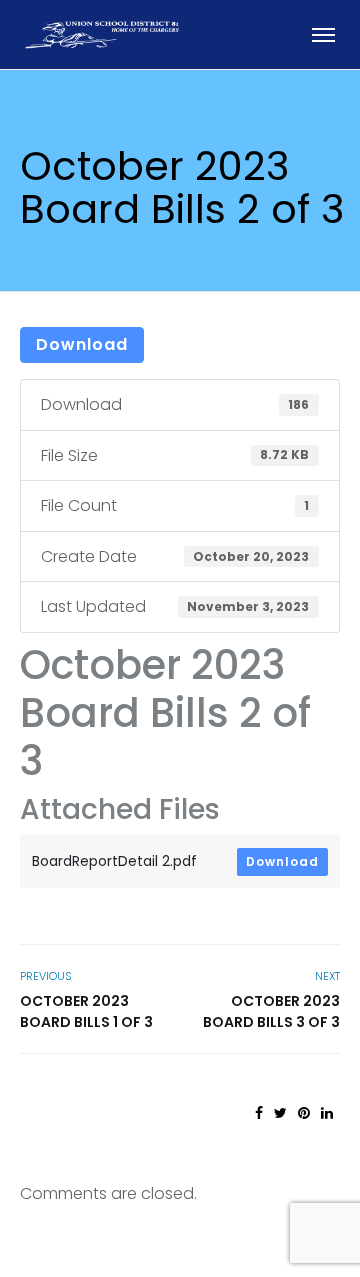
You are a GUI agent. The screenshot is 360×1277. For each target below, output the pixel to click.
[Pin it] (304, 1113)
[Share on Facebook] (259, 1113)
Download (82, 344)
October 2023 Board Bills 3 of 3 (271, 1011)
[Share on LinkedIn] (327, 1113)
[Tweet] (280, 1113)
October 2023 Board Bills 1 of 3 (86, 1011)
